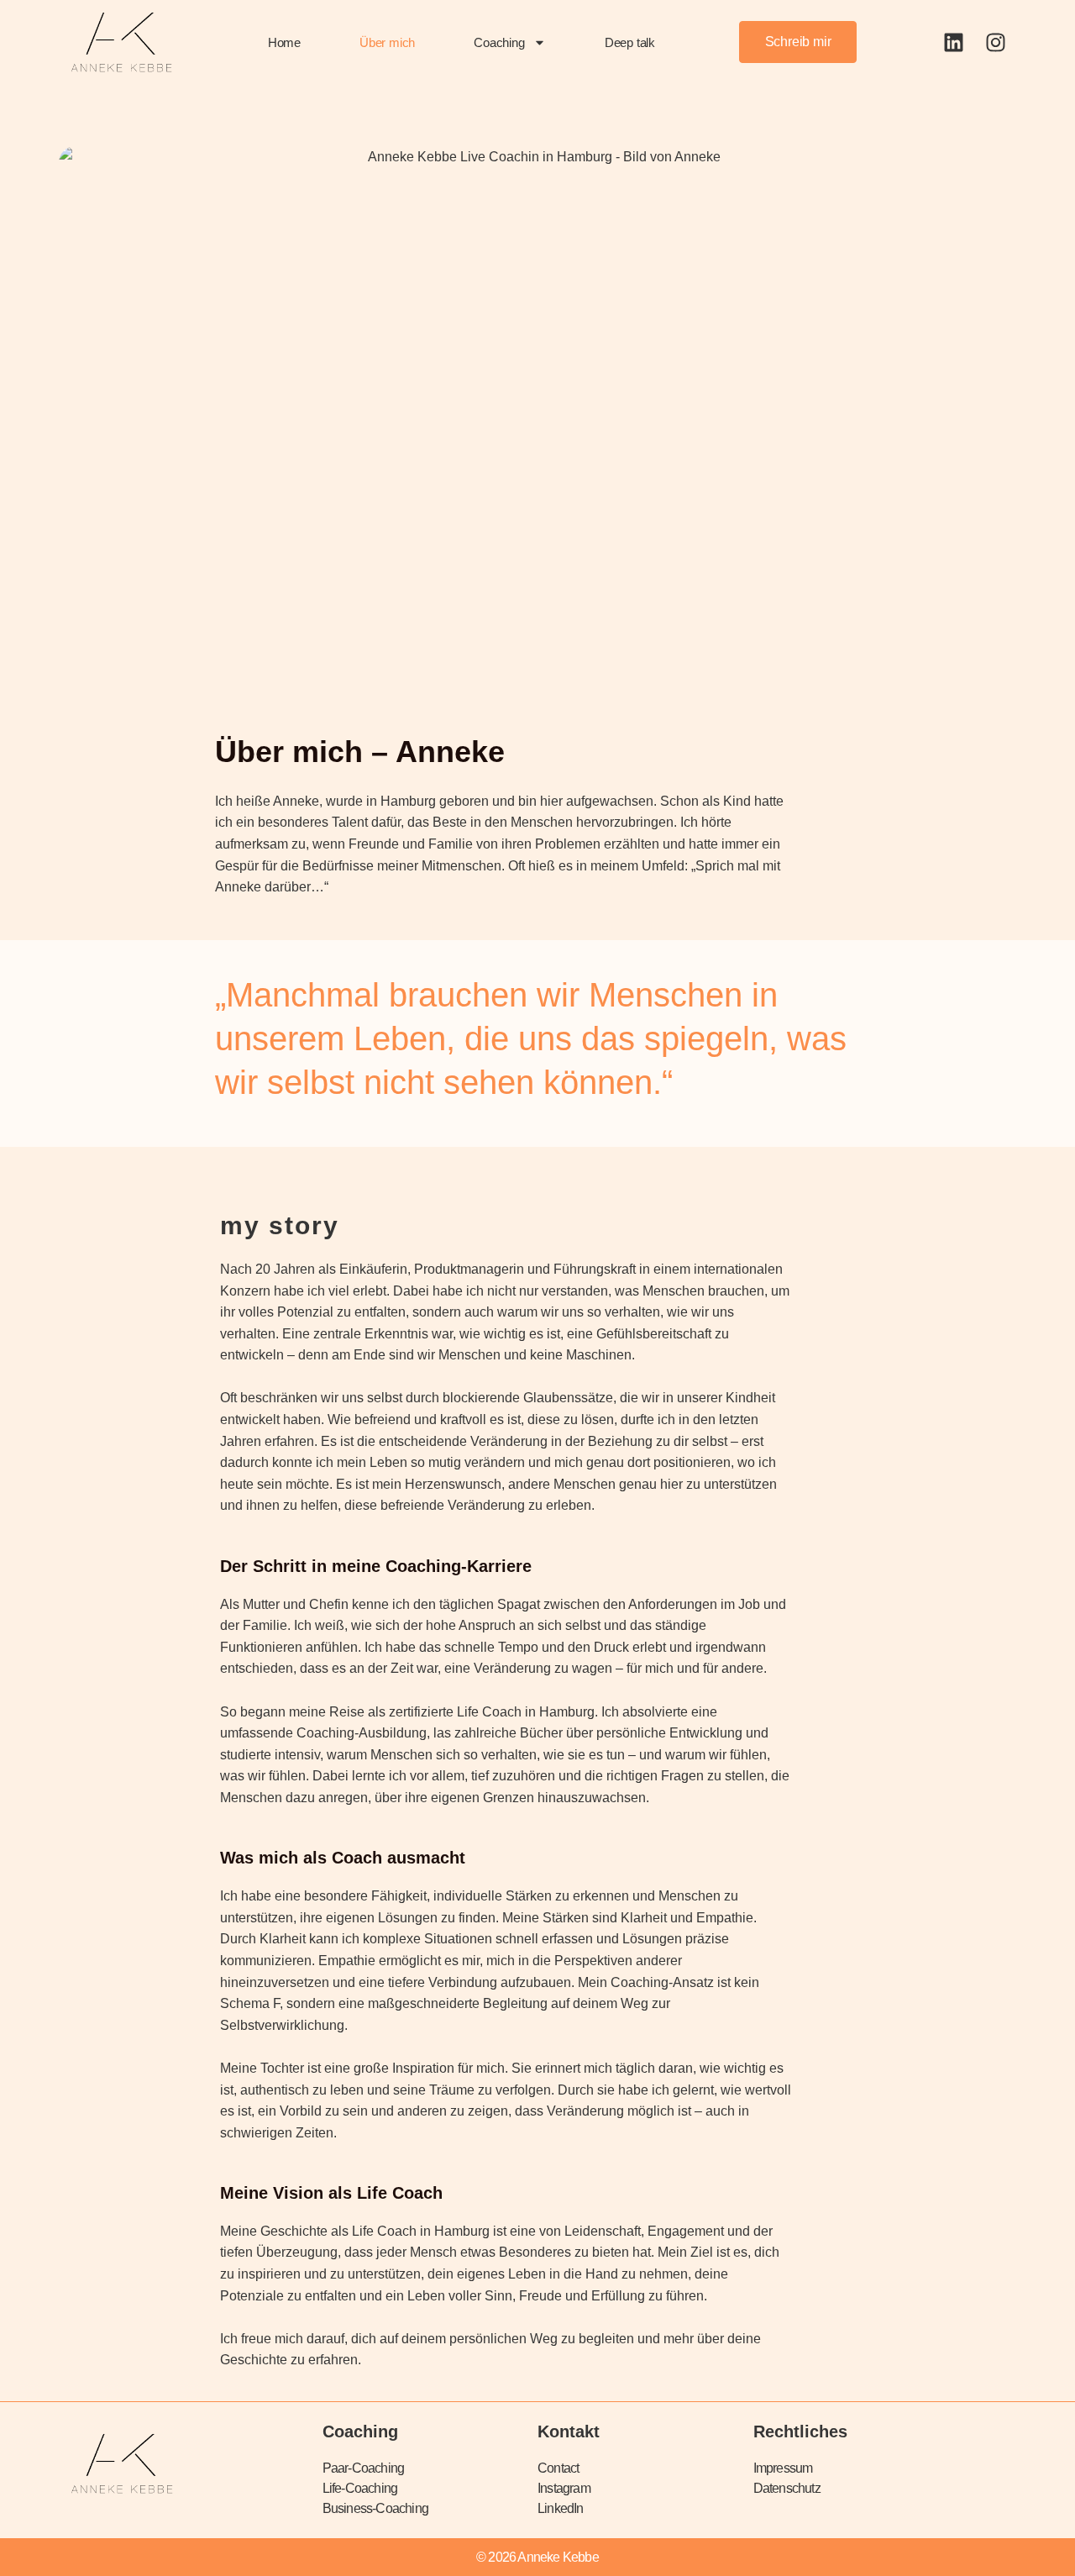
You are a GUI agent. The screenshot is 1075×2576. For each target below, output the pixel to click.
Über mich (387, 42)
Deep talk (630, 42)
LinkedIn (561, 2508)
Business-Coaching (375, 2508)
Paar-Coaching (364, 2468)
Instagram (564, 2488)
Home (284, 42)
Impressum (783, 2468)
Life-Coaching (360, 2488)
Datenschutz (787, 2488)
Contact (558, 2468)
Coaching (499, 42)
